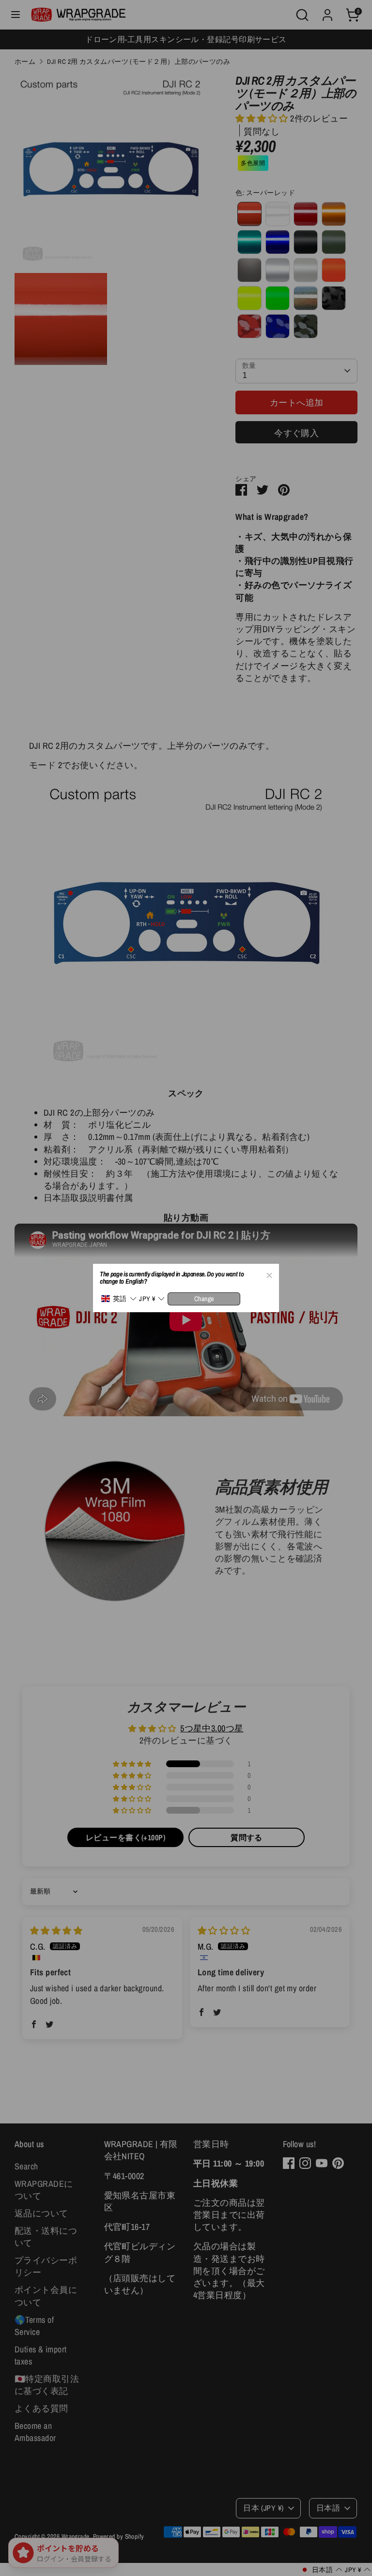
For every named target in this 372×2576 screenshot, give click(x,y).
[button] (119, 1299)
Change (204, 1299)
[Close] (269, 1274)
